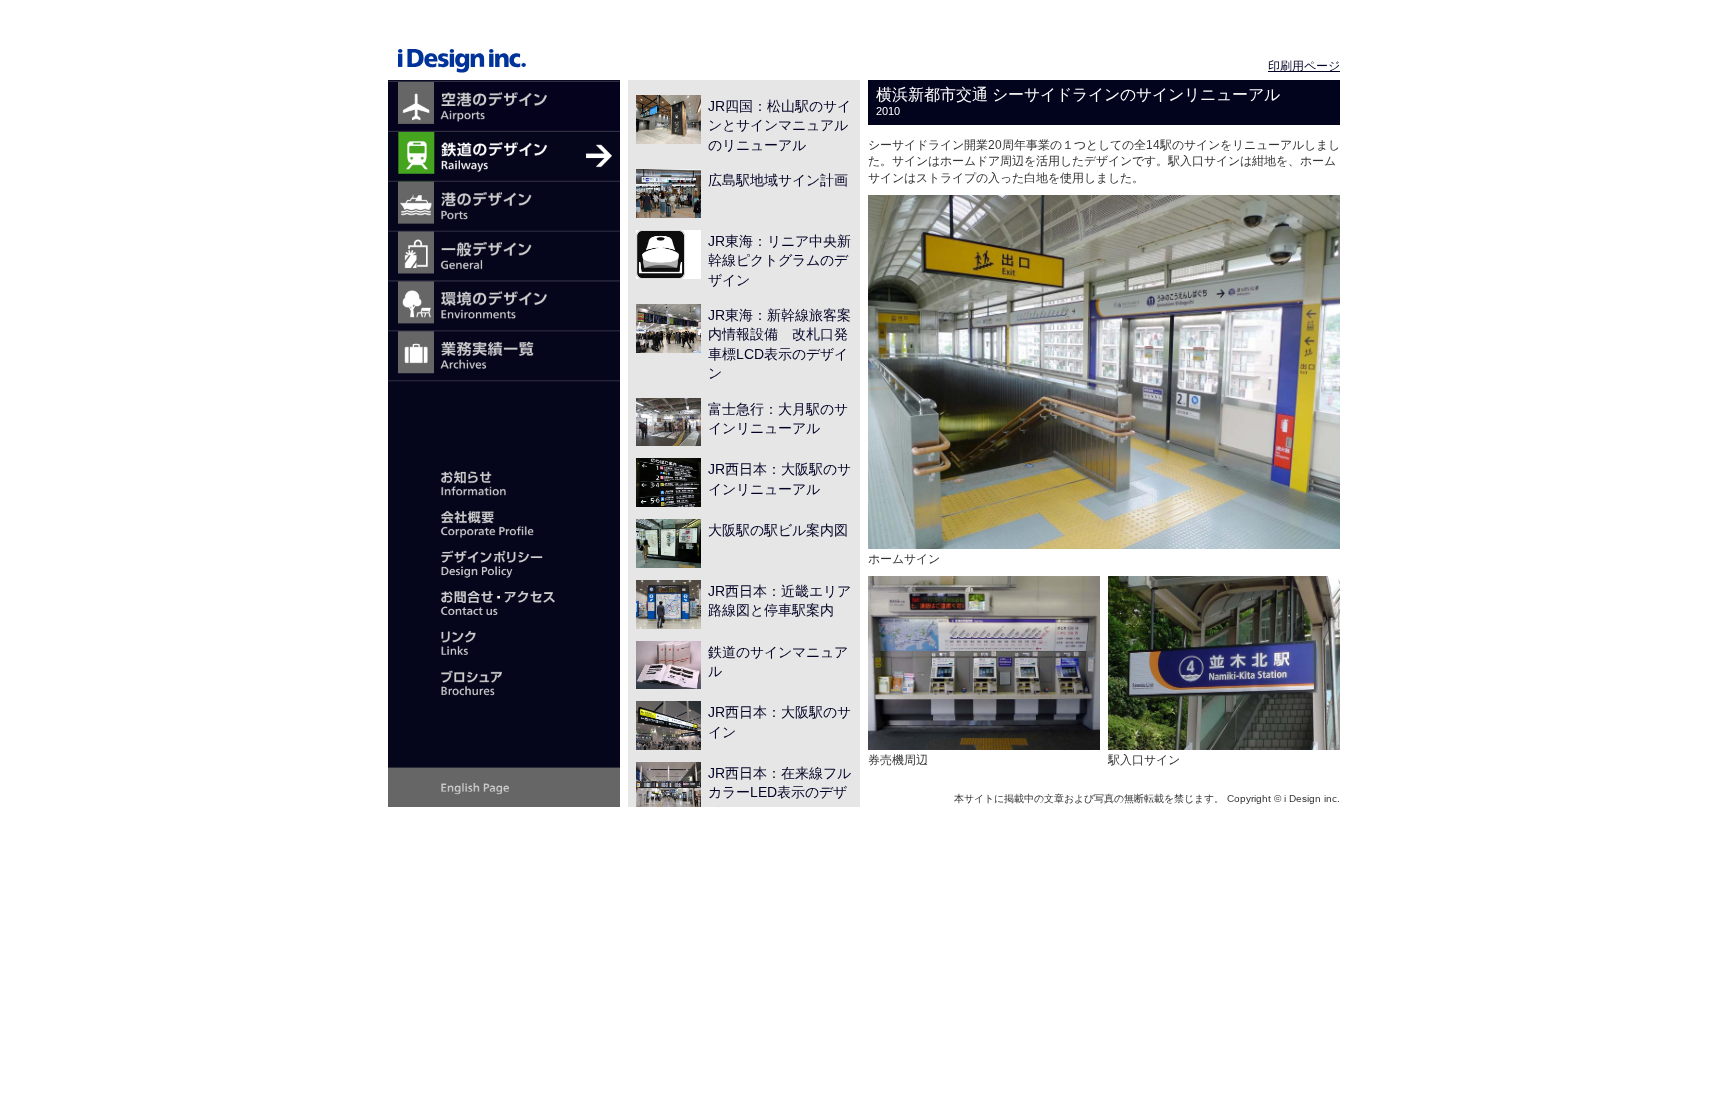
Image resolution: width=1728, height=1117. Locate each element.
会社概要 (504, 522)
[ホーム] (504, 44)
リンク (504, 642)
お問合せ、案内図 (504, 602)
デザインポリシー (504, 562)
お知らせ (504, 482)
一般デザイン (504, 257)
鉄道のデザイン (504, 157)
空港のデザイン (504, 107)
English (504, 787)
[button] (1104, 372)
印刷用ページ (1304, 66)
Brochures (504, 682)
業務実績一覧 (504, 357)
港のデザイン (504, 207)
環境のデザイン (504, 307)
